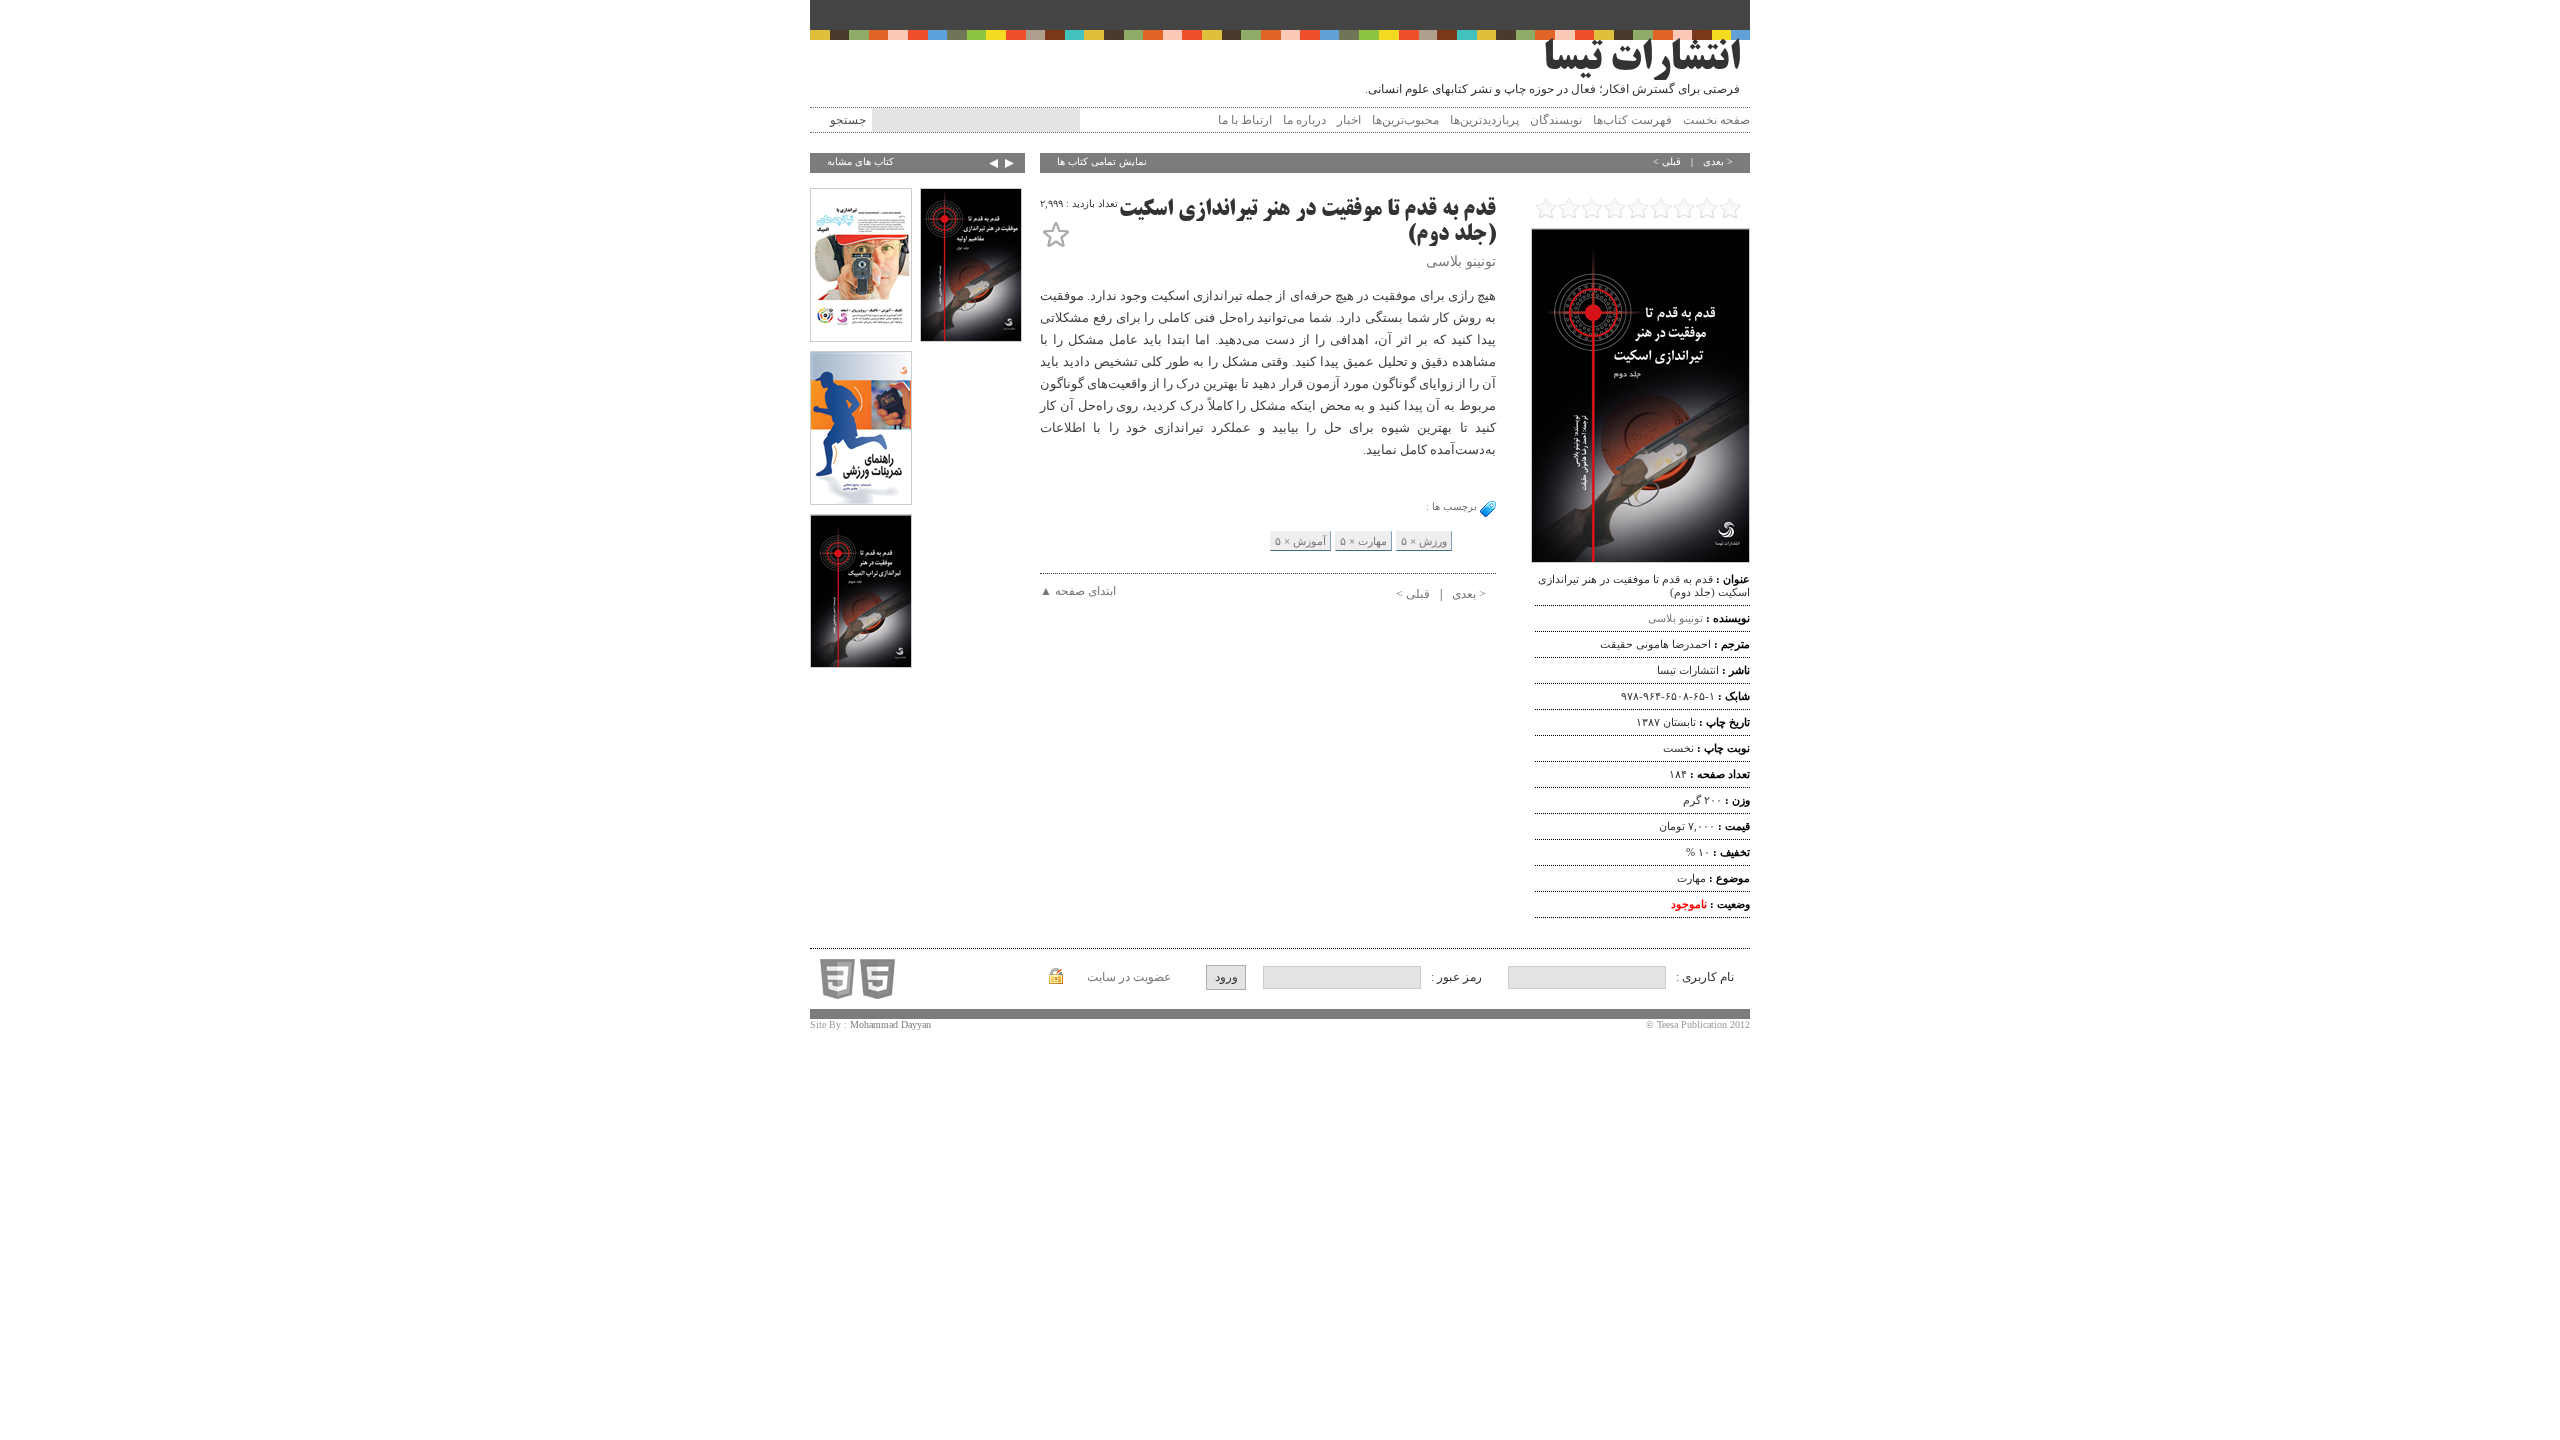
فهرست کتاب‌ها (1632, 120)
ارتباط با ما (1245, 120)
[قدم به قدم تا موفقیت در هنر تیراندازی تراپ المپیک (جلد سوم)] (861, 593)
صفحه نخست (1716, 120)
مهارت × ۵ (1363, 541)
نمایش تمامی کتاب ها (1102, 161)
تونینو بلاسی (1675, 618)
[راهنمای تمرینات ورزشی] (861, 430)
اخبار (1349, 120)
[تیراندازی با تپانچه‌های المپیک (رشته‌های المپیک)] (861, 267)
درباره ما (1304, 120)
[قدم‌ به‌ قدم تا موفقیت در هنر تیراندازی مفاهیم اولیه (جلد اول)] (971, 267)
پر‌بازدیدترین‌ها (1484, 120)
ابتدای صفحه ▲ (1078, 591)
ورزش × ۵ (1424, 541)
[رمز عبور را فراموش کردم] (1056, 980)
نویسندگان (1556, 120)
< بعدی (1718, 161)
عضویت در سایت (1129, 977)
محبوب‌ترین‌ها (1405, 120)
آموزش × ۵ (1300, 541)
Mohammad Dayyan (890, 1024)
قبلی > (1667, 161)
